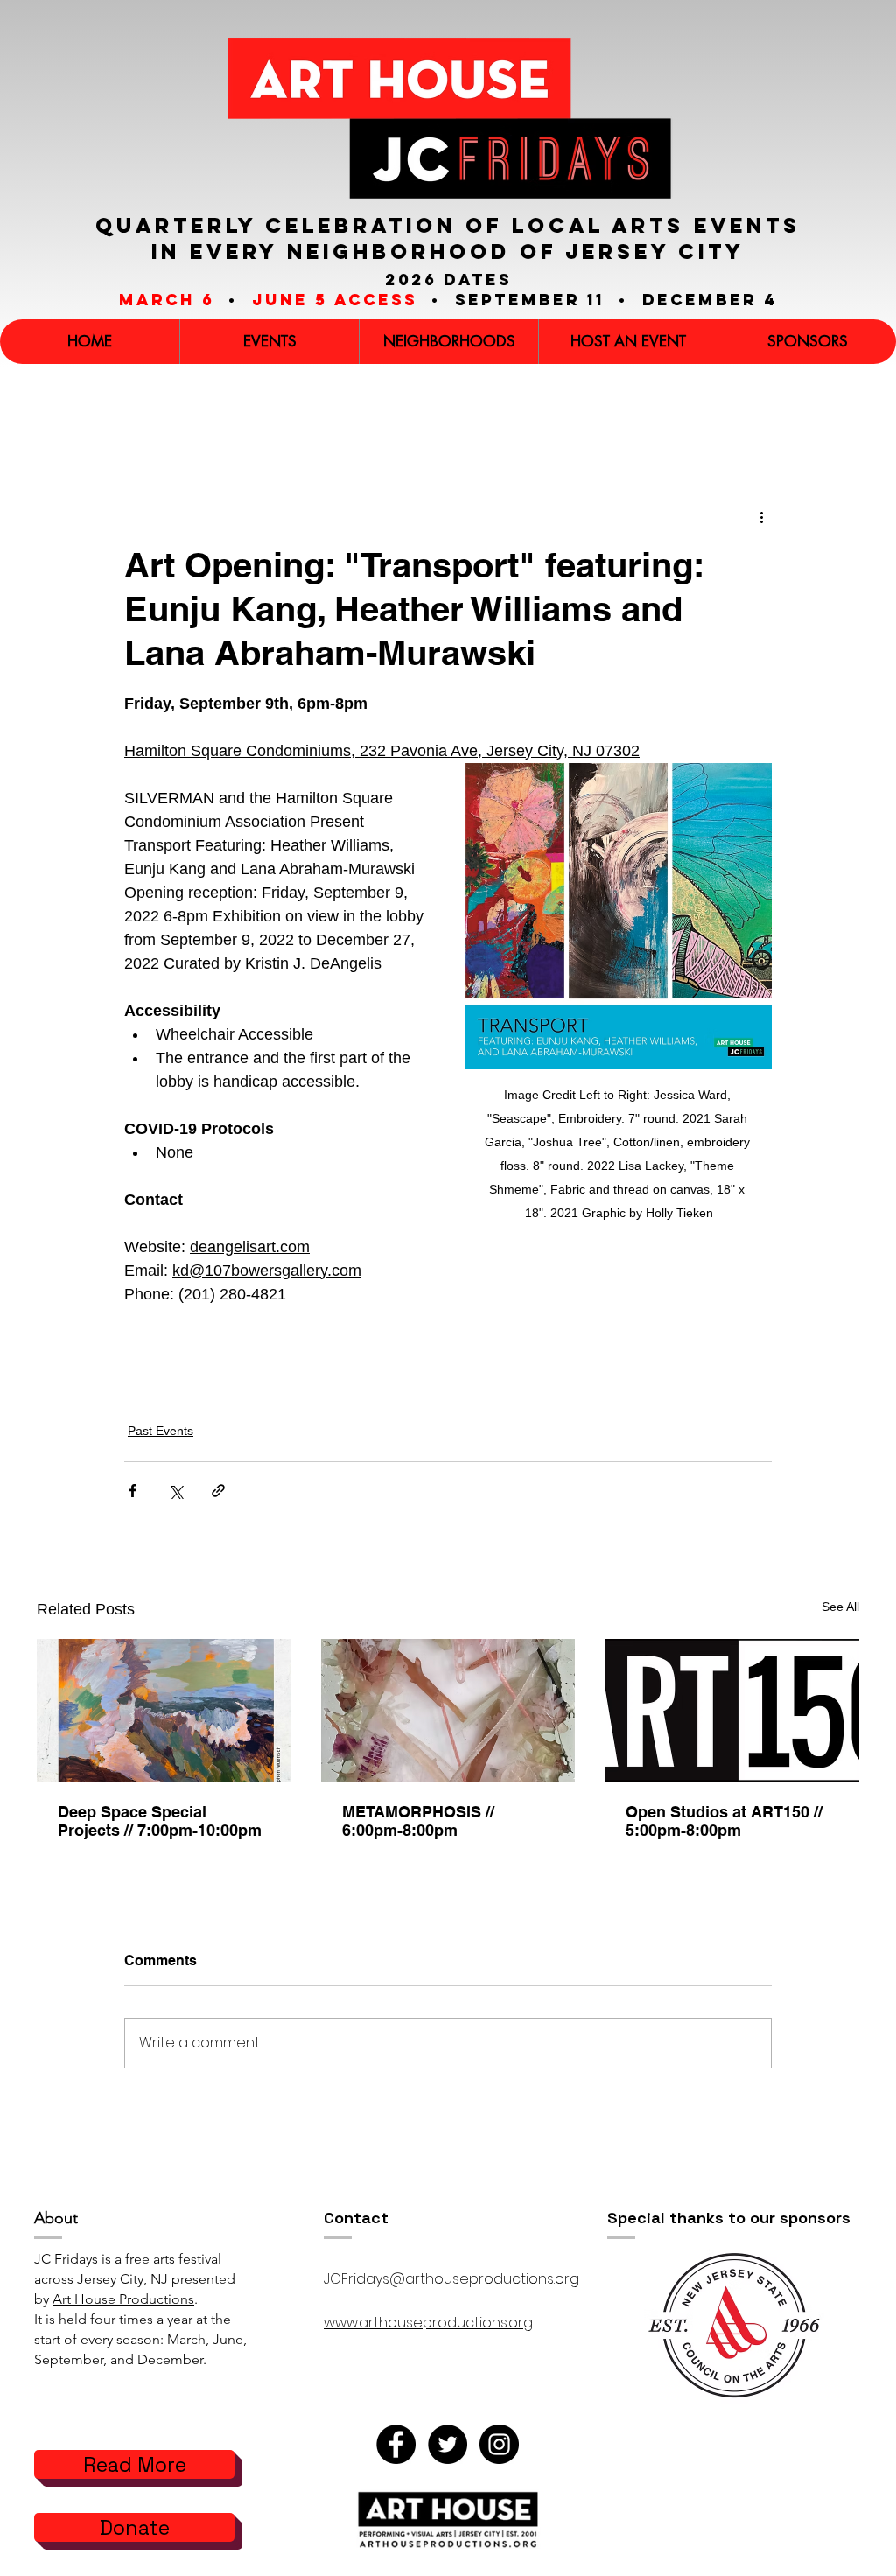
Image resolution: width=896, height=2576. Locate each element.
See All (840, 1606)
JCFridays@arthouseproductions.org (451, 2279)
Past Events (161, 1431)
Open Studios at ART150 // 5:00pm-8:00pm (724, 1821)
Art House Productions (123, 2299)
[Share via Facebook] (133, 1491)
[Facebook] (396, 2444)
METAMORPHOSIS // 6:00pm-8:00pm (418, 1821)
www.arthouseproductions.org (428, 2323)
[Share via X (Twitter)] (175, 1491)
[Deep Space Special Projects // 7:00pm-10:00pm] (164, 1710)
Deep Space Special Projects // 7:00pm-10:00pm (160, 1821)
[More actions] (761, 517)
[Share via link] (218, 1491)
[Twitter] (448, 2444)
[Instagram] (499, 2444)
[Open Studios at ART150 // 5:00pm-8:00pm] (732, 1710)
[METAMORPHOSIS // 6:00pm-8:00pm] (448, 1711)
